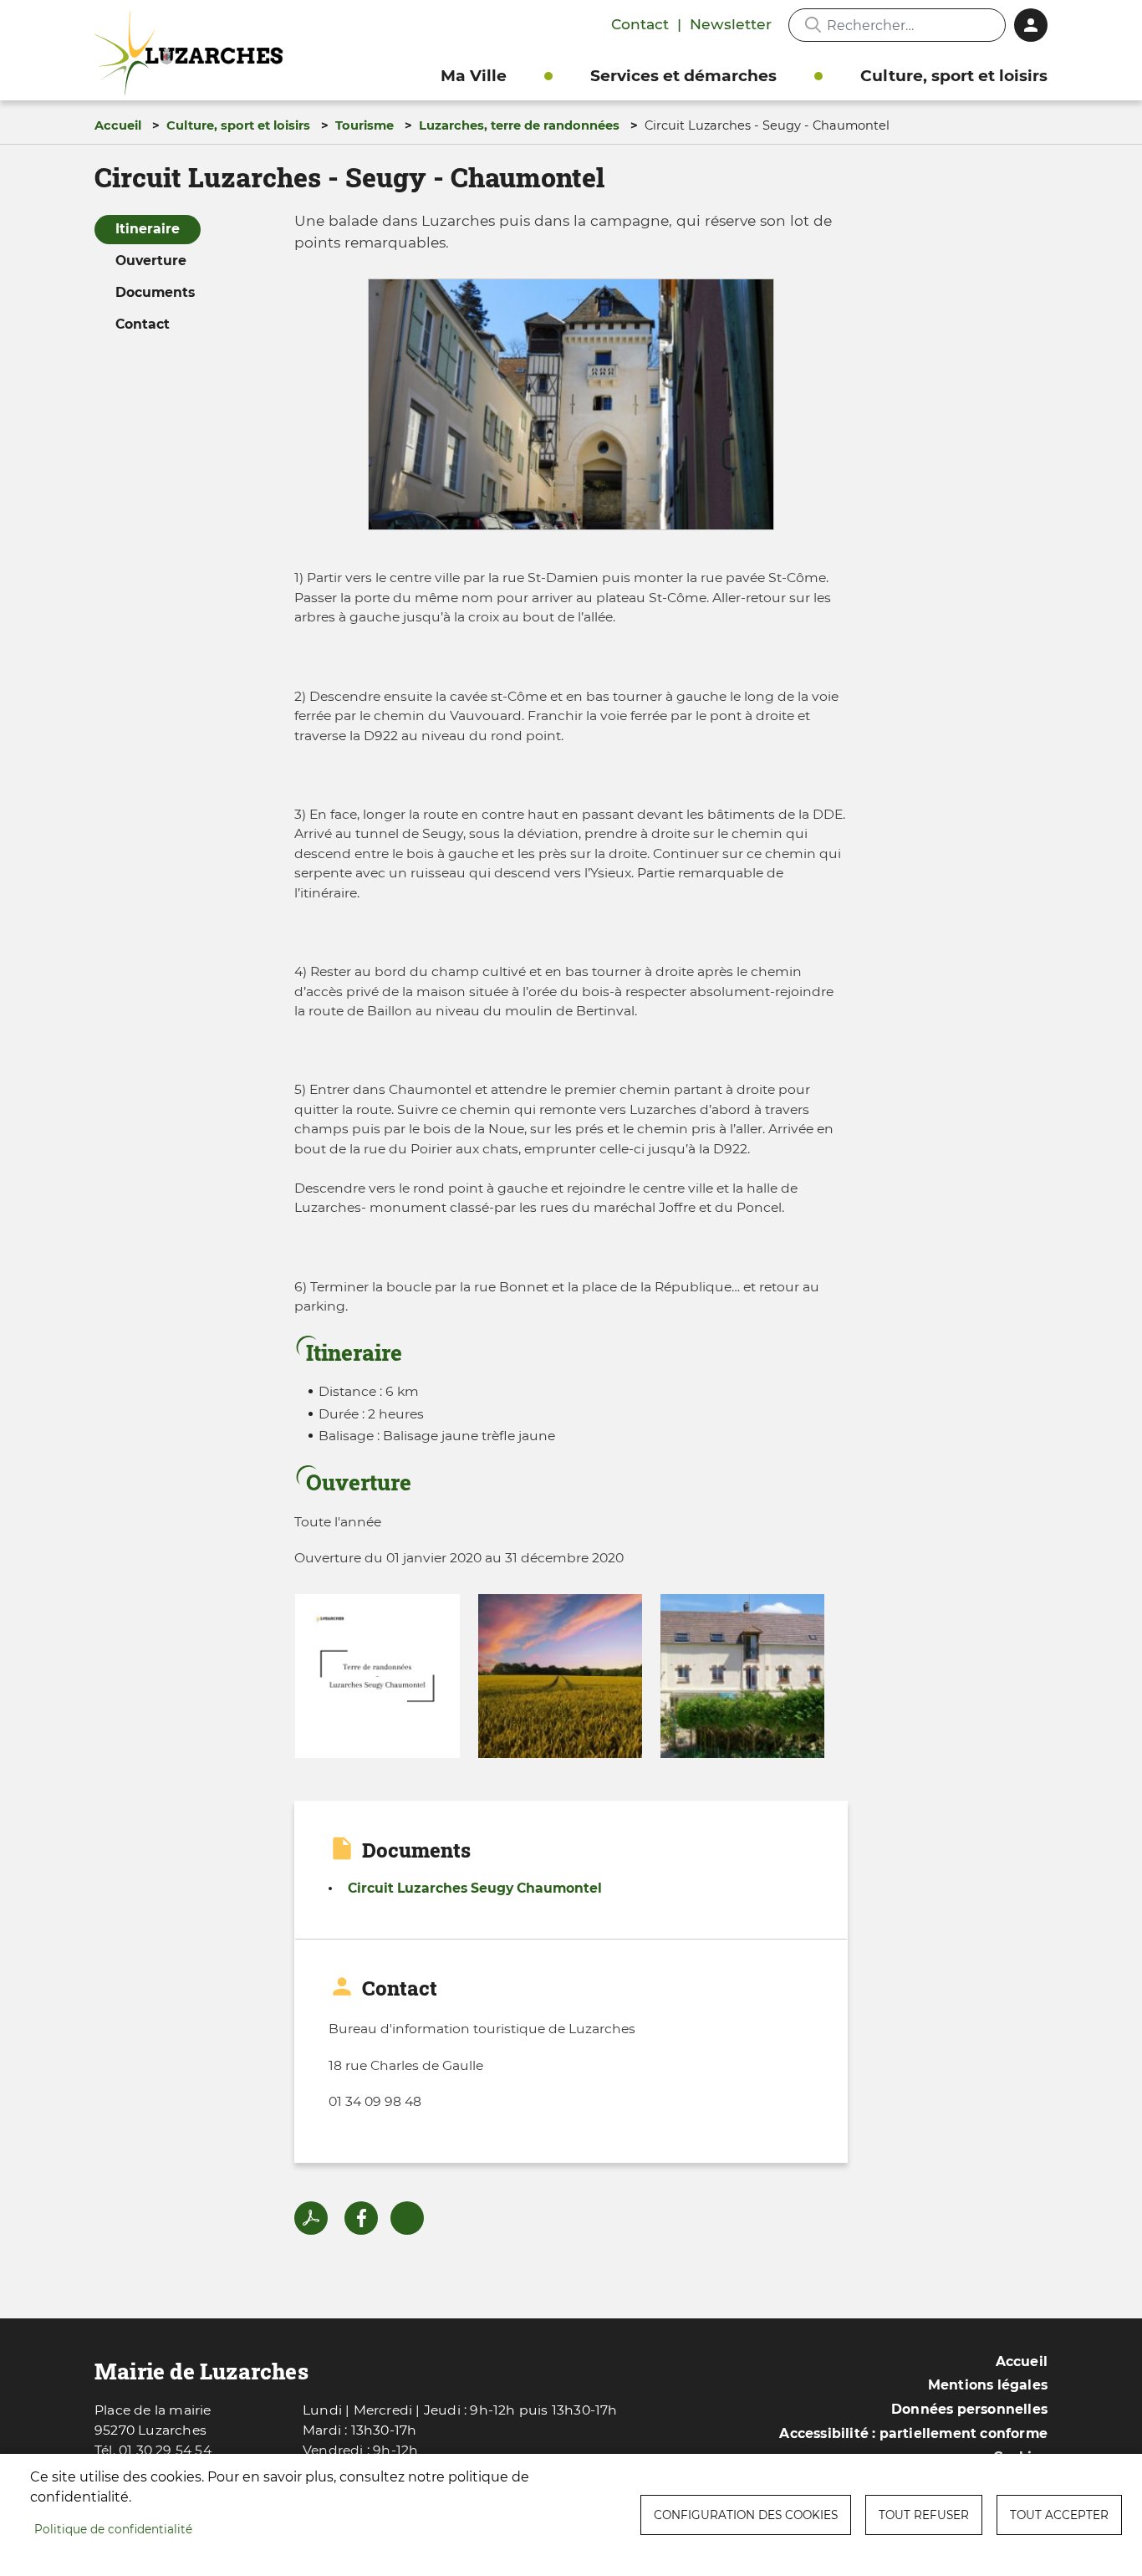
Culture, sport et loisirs (954, 76)
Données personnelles (969, 2409)
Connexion (1031, 25)
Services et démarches (683, 76)
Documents (155, 292)
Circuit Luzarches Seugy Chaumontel (475, 1888)
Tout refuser (924, 2515)
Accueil (118, 125)
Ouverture (151, 261)
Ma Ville (474, 76)
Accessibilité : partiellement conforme (913, 2433)
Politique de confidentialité (113, 2529)
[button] (571, 409)
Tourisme (365, 125)
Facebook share (361, 2218)
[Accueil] (193, 53)
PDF (311, 2218)
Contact (640, 24)
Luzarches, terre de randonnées (519, 125)
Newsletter (731, 24)
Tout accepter (1059, 2515)
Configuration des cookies (746, 2515)
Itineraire (148, 229)
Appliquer (813, 25)
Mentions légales (988, 2385)
